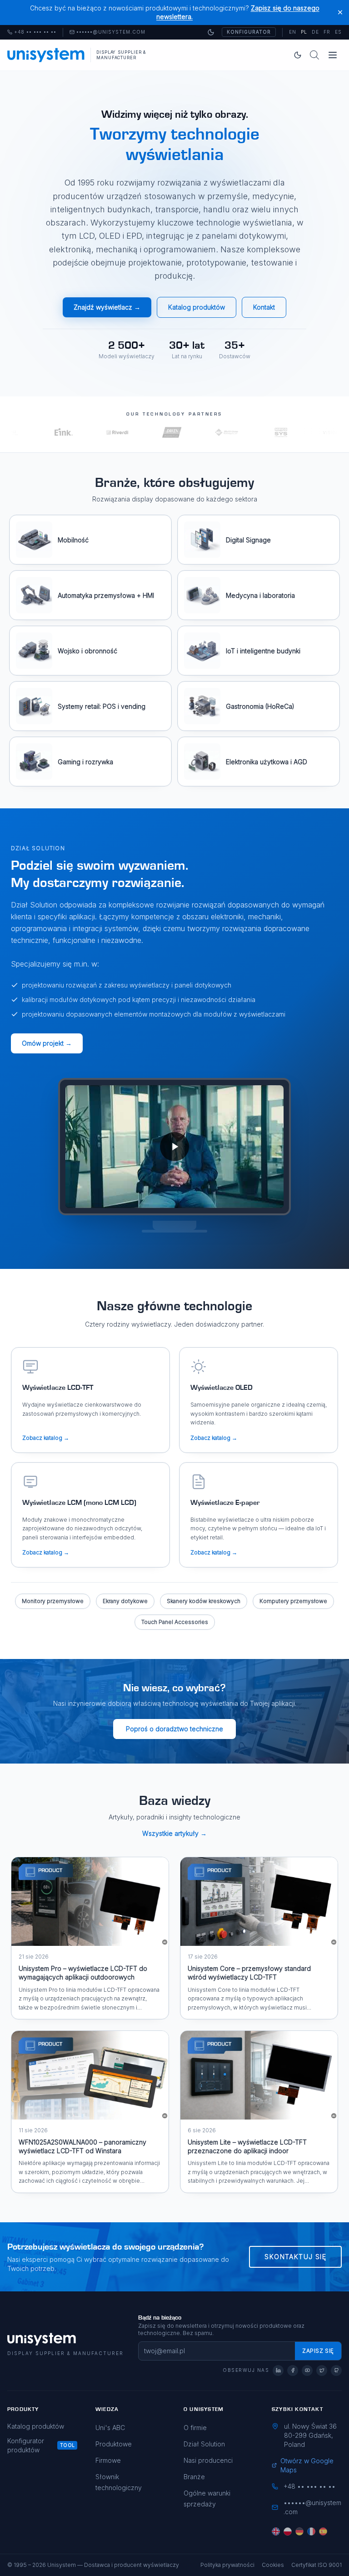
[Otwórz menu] (333, 55)
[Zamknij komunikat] (340, 13)
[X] (322, 2371)
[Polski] (288, 2531)
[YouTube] (307, 2371)
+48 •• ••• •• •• (32, 32)
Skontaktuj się (295, 2257)
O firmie (195, 2428)
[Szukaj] (314, 55)
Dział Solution (204, 2444)
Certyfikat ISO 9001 (317, 2565)
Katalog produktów (197, 307)
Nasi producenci (208, 2460)
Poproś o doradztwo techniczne (174, 1729)
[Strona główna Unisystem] (46, 55)
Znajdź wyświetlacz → (107, 307)
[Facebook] (293, 2371)
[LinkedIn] (278, 2371)
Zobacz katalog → (46, 1438)
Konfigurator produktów (26, 2445)
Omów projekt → (47, 1043)
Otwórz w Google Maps (307, 2465)
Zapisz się (318, 2351)
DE (315, 32)
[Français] (311, 2531)
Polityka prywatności (227, 2565)
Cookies (273, 2565)
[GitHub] (336, 2371)
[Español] (323, 2531)
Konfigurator (249, 32)
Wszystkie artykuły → (174, 1833)
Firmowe (108, 2460)
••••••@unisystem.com (111, 32)
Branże (194, 2477)
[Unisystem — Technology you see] (174, 1147)
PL (304, 32)
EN (293, 32)
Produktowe (114, 2444)
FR (327, 32)
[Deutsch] (299, 2531)
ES (338, 32)
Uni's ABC (110, 2428)
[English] (276, 2531)
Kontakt (264, 307)
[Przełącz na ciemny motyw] (211, 32)
